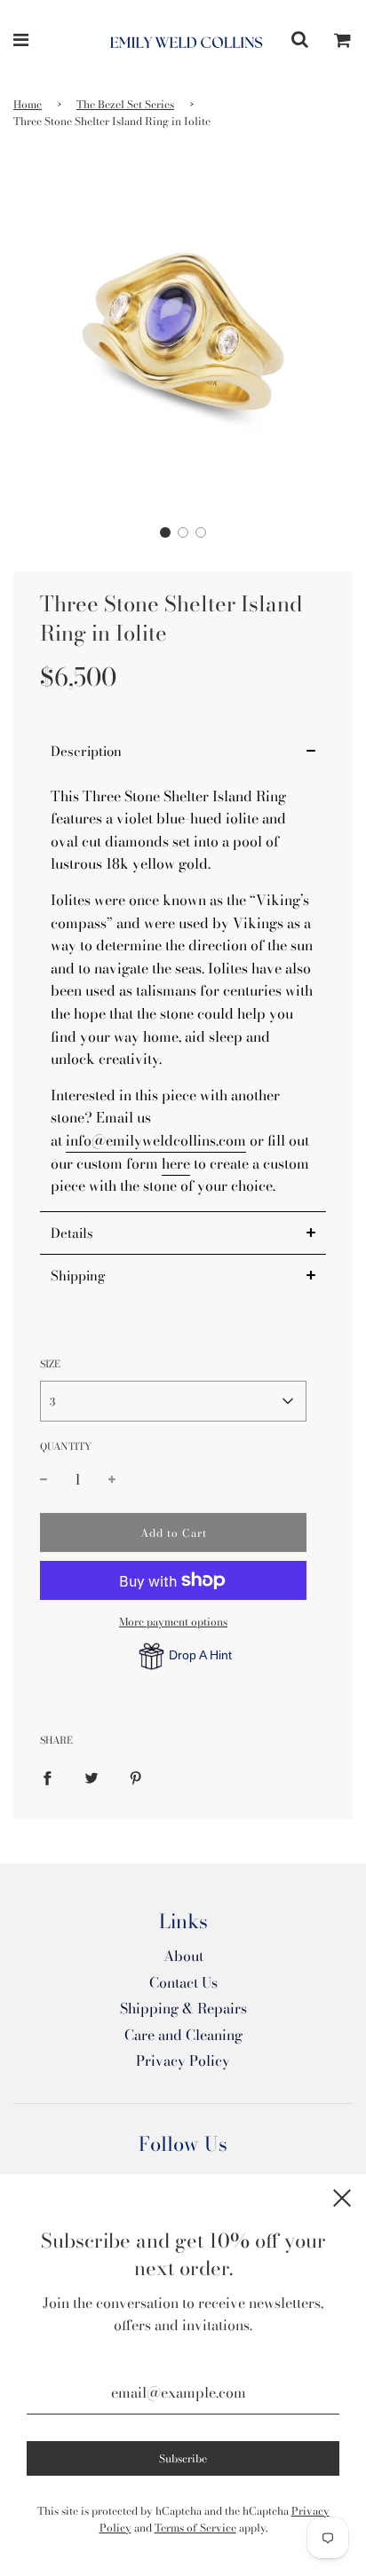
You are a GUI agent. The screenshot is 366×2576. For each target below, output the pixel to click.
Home (28, 104)
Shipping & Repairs (183, 2008)
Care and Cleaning (183, 2035)
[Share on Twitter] (91, 1776)
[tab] (183, 751)
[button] (165, 532)
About (183, 1956)
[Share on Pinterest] (136, 1776)
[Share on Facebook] (47, 1776)
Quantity (66, 1446)
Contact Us (183, 1982)
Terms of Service (195, 2528)
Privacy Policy (183, 2060)
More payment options (173, 1622)
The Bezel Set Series (125, 104)
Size (50, 1364)
